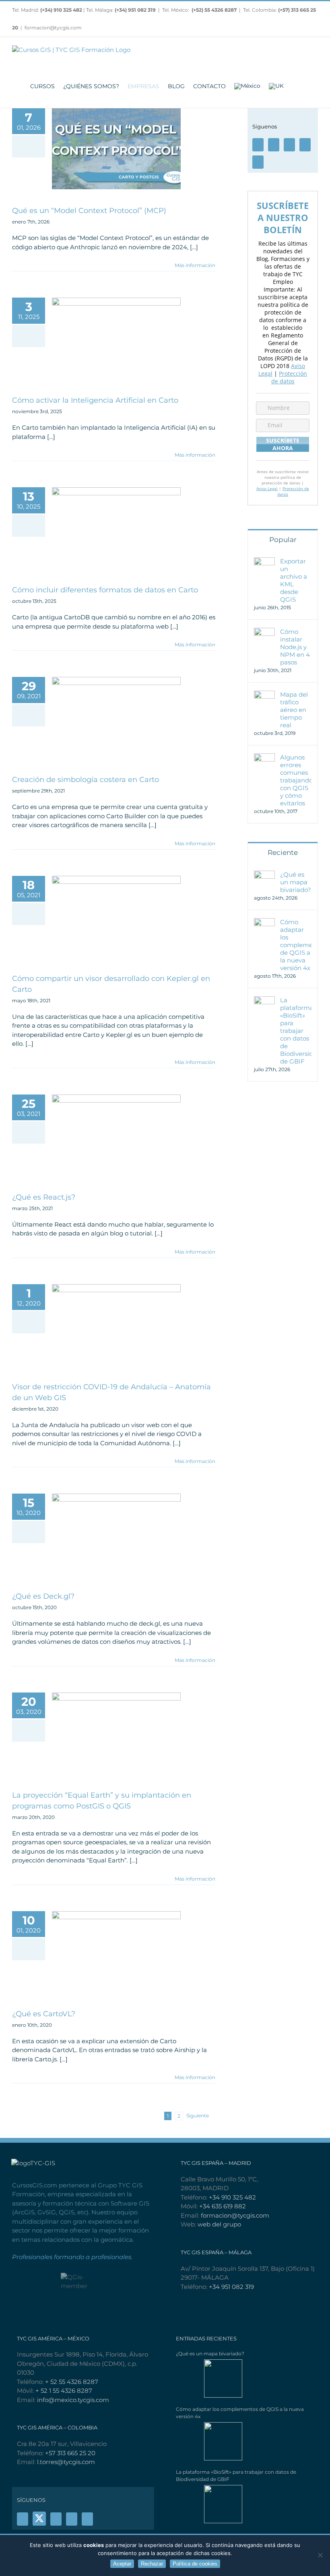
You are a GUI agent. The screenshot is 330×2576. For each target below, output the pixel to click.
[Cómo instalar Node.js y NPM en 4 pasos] (264, 632)
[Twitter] (274, 145)
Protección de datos (289, 377)
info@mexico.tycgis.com (73, 2400)
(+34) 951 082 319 (135, 10)
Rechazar (152, 2564)
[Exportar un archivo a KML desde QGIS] (264, 562)
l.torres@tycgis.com (66, 2462)
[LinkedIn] (258, 162)
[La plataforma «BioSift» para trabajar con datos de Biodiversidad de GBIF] (264, 1000)
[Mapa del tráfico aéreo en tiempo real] (264, 695)
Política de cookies (195, 2564)
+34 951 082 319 (231, 2287)
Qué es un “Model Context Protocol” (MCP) (89, 211)
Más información (195, 265)
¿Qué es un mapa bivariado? (296, 882)
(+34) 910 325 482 (62, 10)
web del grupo (219, 2224)
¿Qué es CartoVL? (44, 2014)
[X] (39, 2518)
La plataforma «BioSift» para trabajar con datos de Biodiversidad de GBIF (296, 1031)
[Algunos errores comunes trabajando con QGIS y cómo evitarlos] (264, 758)
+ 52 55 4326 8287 (72, 2382)
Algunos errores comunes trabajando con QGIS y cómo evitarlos (296, 780)
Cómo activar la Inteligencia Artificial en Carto (95, 400)
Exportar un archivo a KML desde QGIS (294, 580)
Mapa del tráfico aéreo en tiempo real (294, 710)
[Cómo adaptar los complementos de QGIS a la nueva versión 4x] (264, 922)
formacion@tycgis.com (53, 28)
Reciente (283, 852)
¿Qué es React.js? (44, 1197)
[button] (307, 86)
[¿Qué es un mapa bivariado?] (264, 875)
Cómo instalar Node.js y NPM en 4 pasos (295, 647)
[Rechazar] (320, 2555)
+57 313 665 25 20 (70, 2453)
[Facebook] (258, 145)
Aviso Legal (267, 488)
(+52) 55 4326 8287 (214, 10)
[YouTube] (289, 145)
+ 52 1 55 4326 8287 (64, 2391)
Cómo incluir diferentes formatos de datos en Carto (105, 590)
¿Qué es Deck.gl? (43, 1596)
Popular (283, 540)
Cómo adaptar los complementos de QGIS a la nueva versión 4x (296, 945)
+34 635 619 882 (223, 2206)
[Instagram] (305, 145)
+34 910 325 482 (232, 2197)
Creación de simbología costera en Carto (86, 780)
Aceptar (122, 2564)
